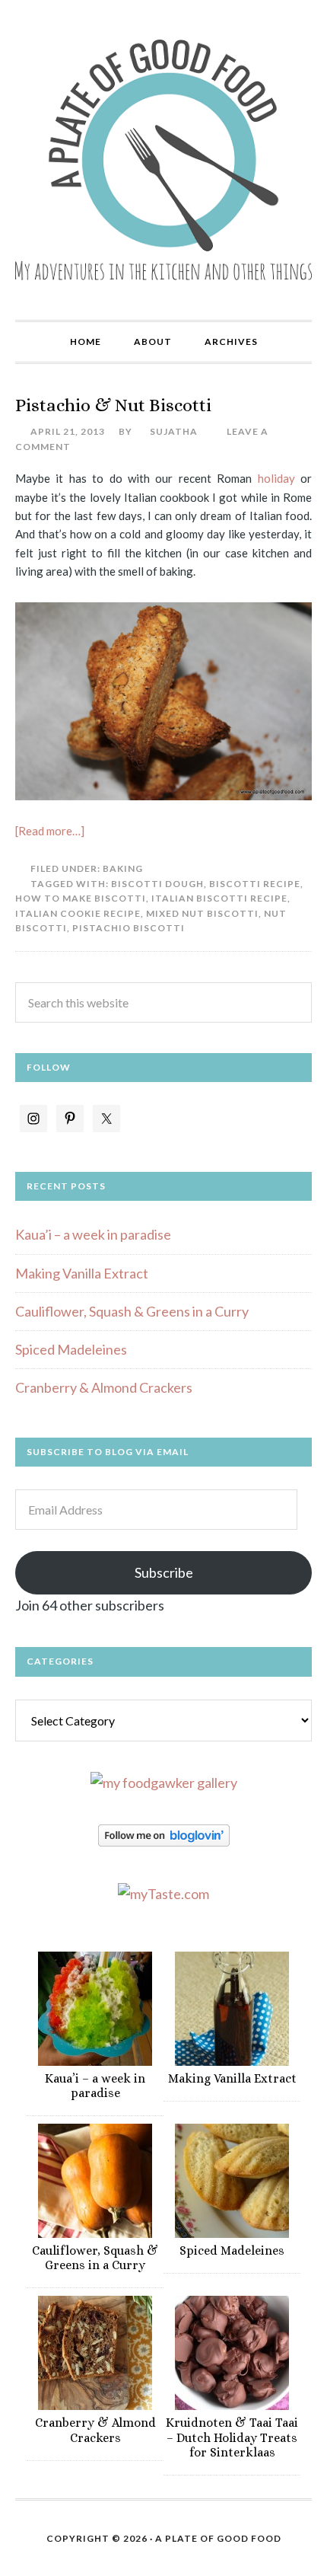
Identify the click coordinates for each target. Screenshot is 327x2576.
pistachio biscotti (129, 928)
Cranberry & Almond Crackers (104, 1387)
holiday (273, 478)
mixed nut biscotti (202, 913)
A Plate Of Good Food (218, 2538)
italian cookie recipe (78, 913)
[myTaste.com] (163, 1894)
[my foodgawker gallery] (164, 1783)
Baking (123, 868)
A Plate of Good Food (163, 160)
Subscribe (164, 1572)
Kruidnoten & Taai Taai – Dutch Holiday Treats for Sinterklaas (232, 2437)
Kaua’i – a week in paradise (93, 1234)
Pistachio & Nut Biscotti (113, 405)
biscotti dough (157, 884)
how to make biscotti (81, 898)
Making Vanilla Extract (82, 1273)
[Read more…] (50, 831)
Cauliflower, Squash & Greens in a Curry (132, 1311)
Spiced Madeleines (71, 1349)
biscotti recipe (255, 884)
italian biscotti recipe (219, 898)
